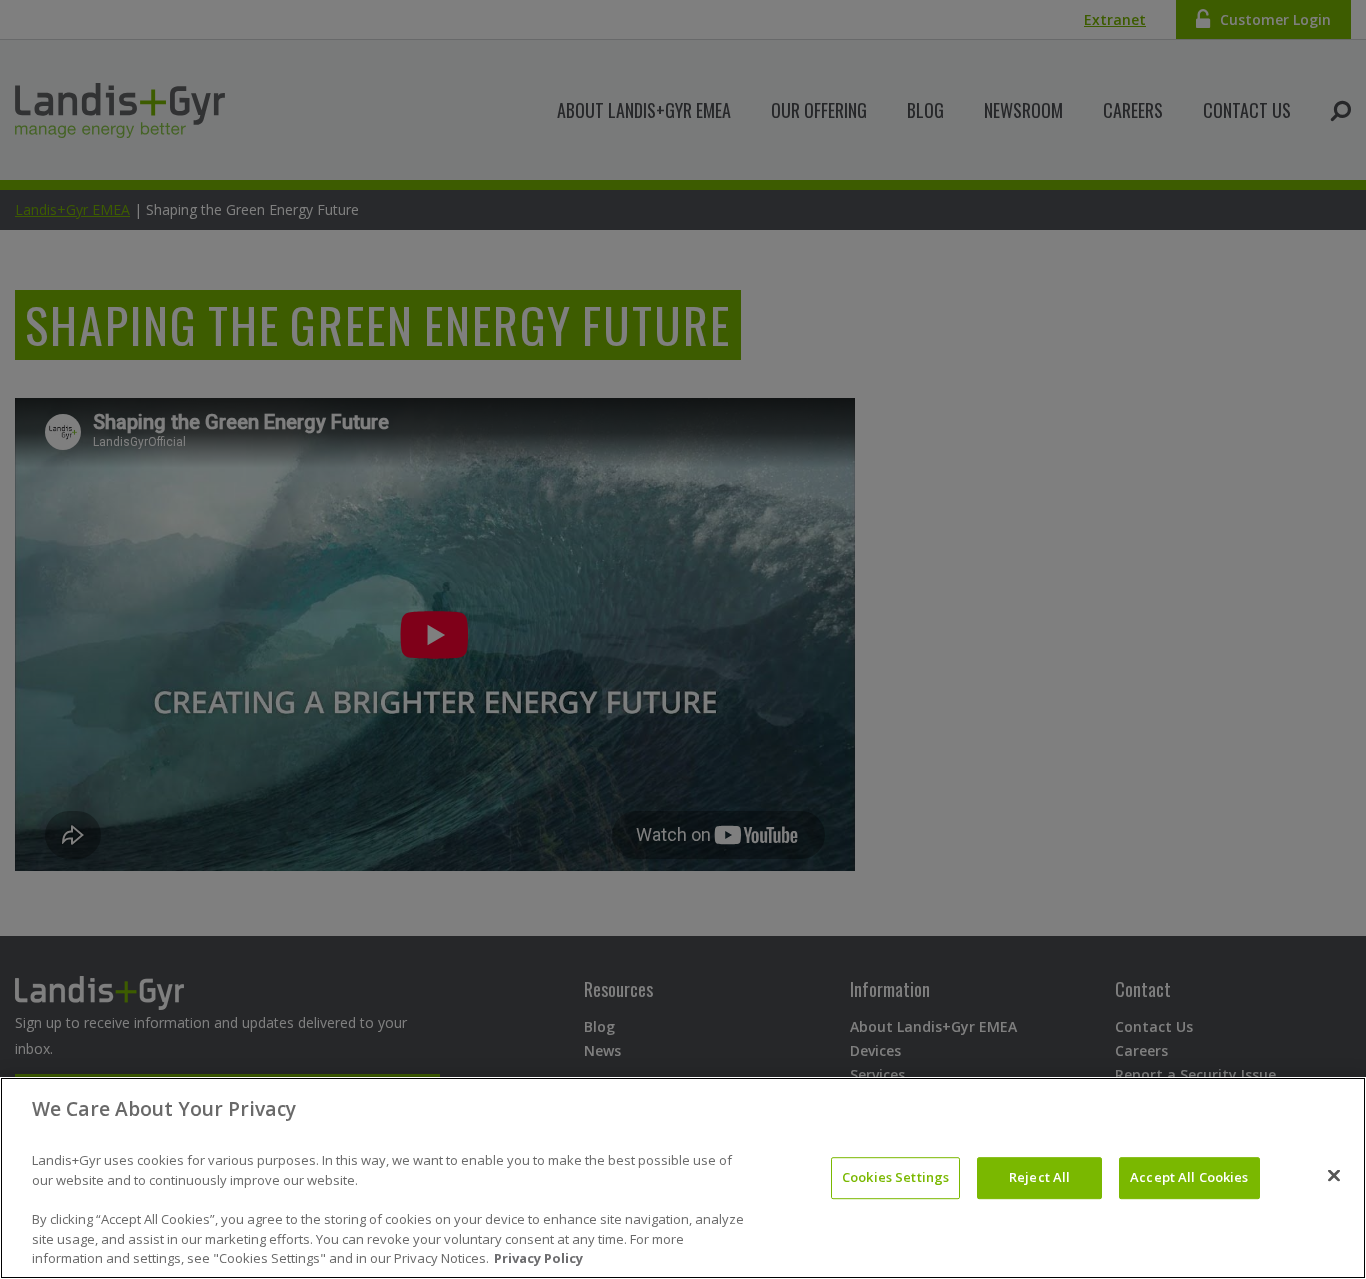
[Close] (1334, 1176)
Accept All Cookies (1189, 1177)
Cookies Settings (895, 1177)
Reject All (1039, 1177)
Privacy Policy (538, 1258)
